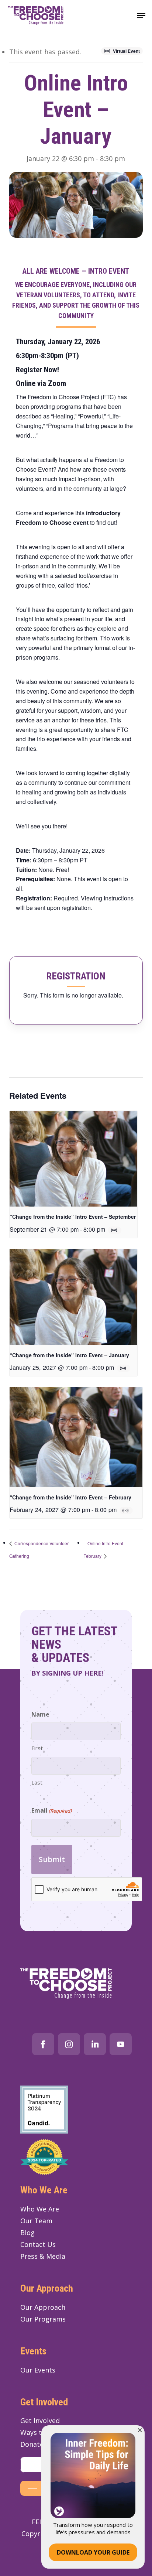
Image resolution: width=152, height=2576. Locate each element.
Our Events (38, 2370)
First (37, 1748)
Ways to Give (41, 2432)
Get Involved (40, 2421)
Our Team (36, 2221)
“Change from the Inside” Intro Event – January (69, 1355)
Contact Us (38, 2244)
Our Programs (43, 2319)
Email (51, 1810)
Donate (32, 2444)
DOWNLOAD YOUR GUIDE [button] (93, 2552)
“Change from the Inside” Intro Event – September (73, 1217)
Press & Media (43, 2256)
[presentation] (73, 1159)
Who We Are (40, 2209)
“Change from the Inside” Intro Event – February (70, 1497)
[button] (141, 16)
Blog (27, 2233)
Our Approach (43, 2307)
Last (37, 1782)
